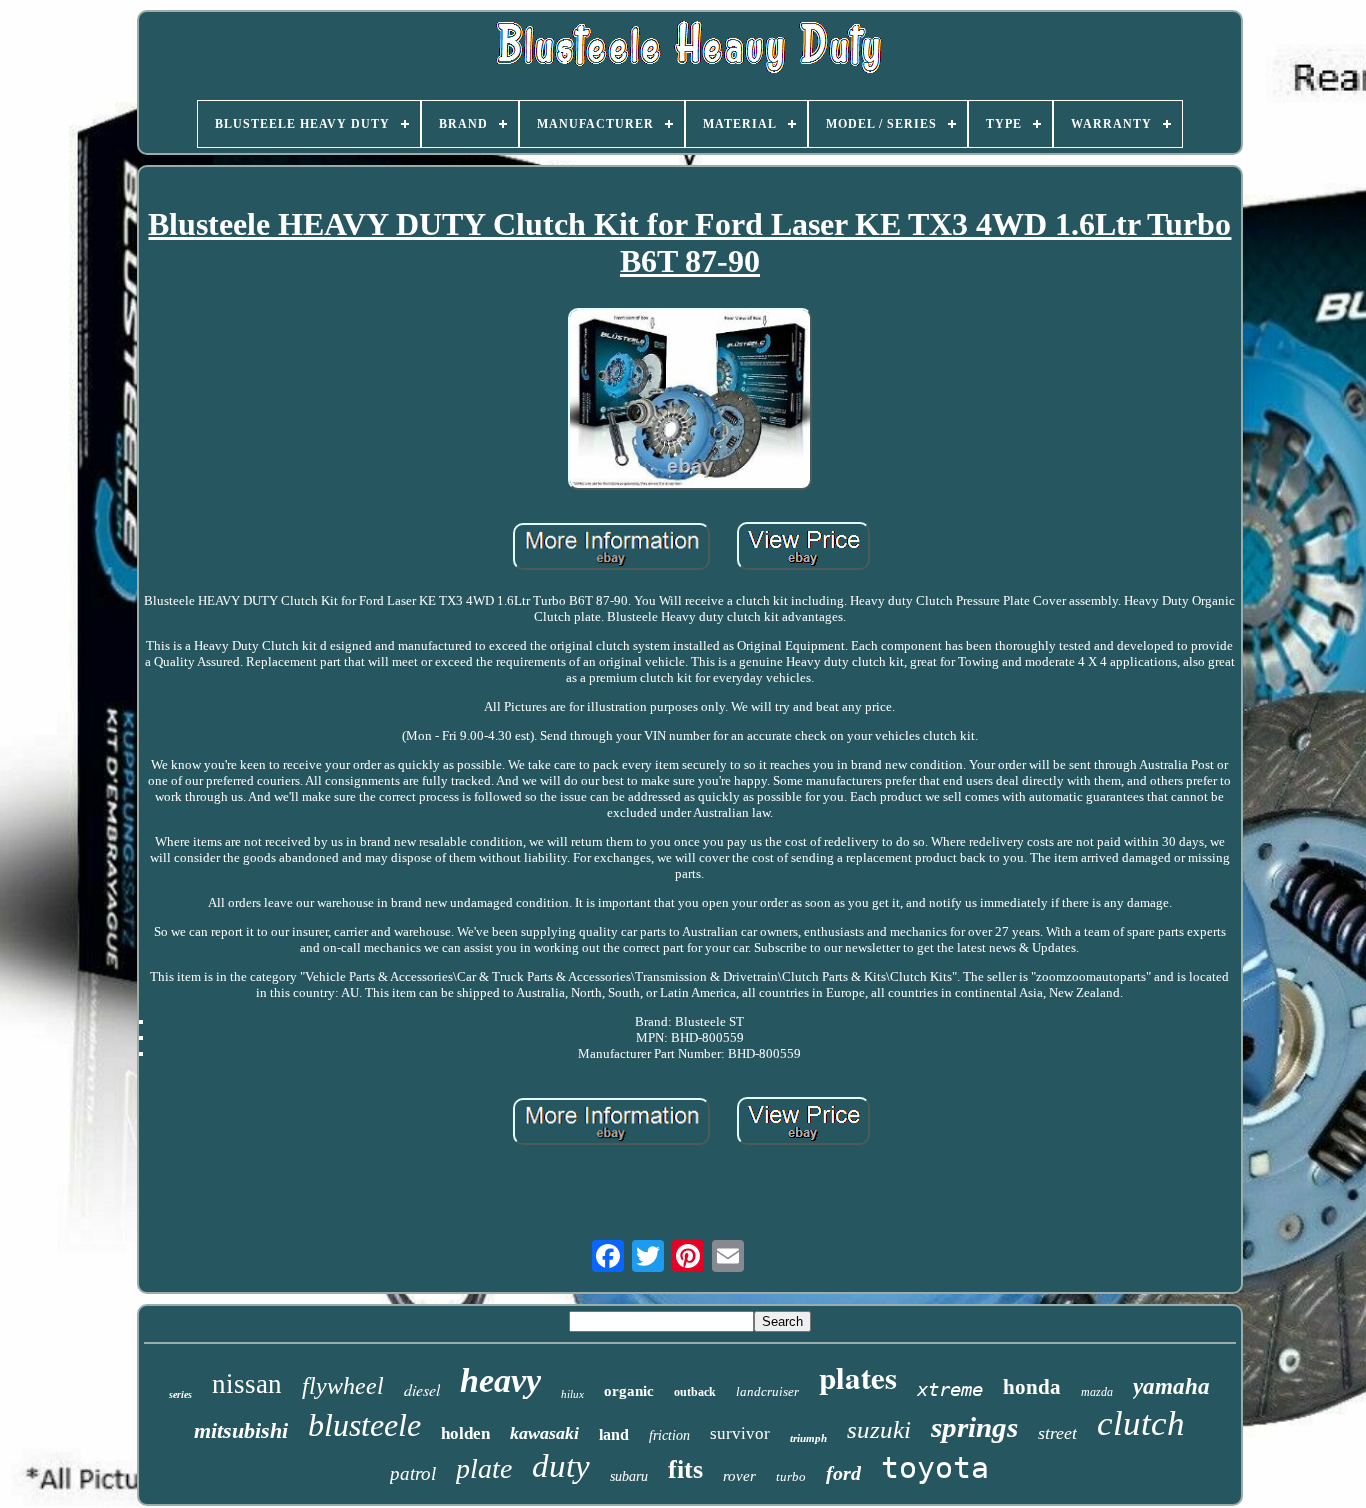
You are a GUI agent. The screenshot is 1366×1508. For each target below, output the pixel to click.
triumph (808, 1438)
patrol (413, 1473)
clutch (1141, 1423)
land (614, 1434)
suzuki (879, 1429)
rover (739, 1476)
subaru (629, 1476)
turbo (791, 1476)
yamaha (1171, 1386)
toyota (935, 1467)
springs (974, 1427)
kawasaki (544, 1433)
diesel (422, 1389)
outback (695, 1392)
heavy (500, 1380)
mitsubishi (241, 1430)
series (180, 1394)
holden (465, 1433)
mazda (1097, 1392)
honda (1032, 1387)
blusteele (364, 1425)
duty (561, 1466)
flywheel (343, 1386)
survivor (740, 1433)
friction (669, 1435)
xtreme (950, 1389)
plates (858, 1377)
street (1057, 1433)
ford (843, 1473)
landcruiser (767, 1391)
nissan (247, 1384)
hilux (572, 1394)
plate (484, 1468)
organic (629, 1391)
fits (685, 1469)
